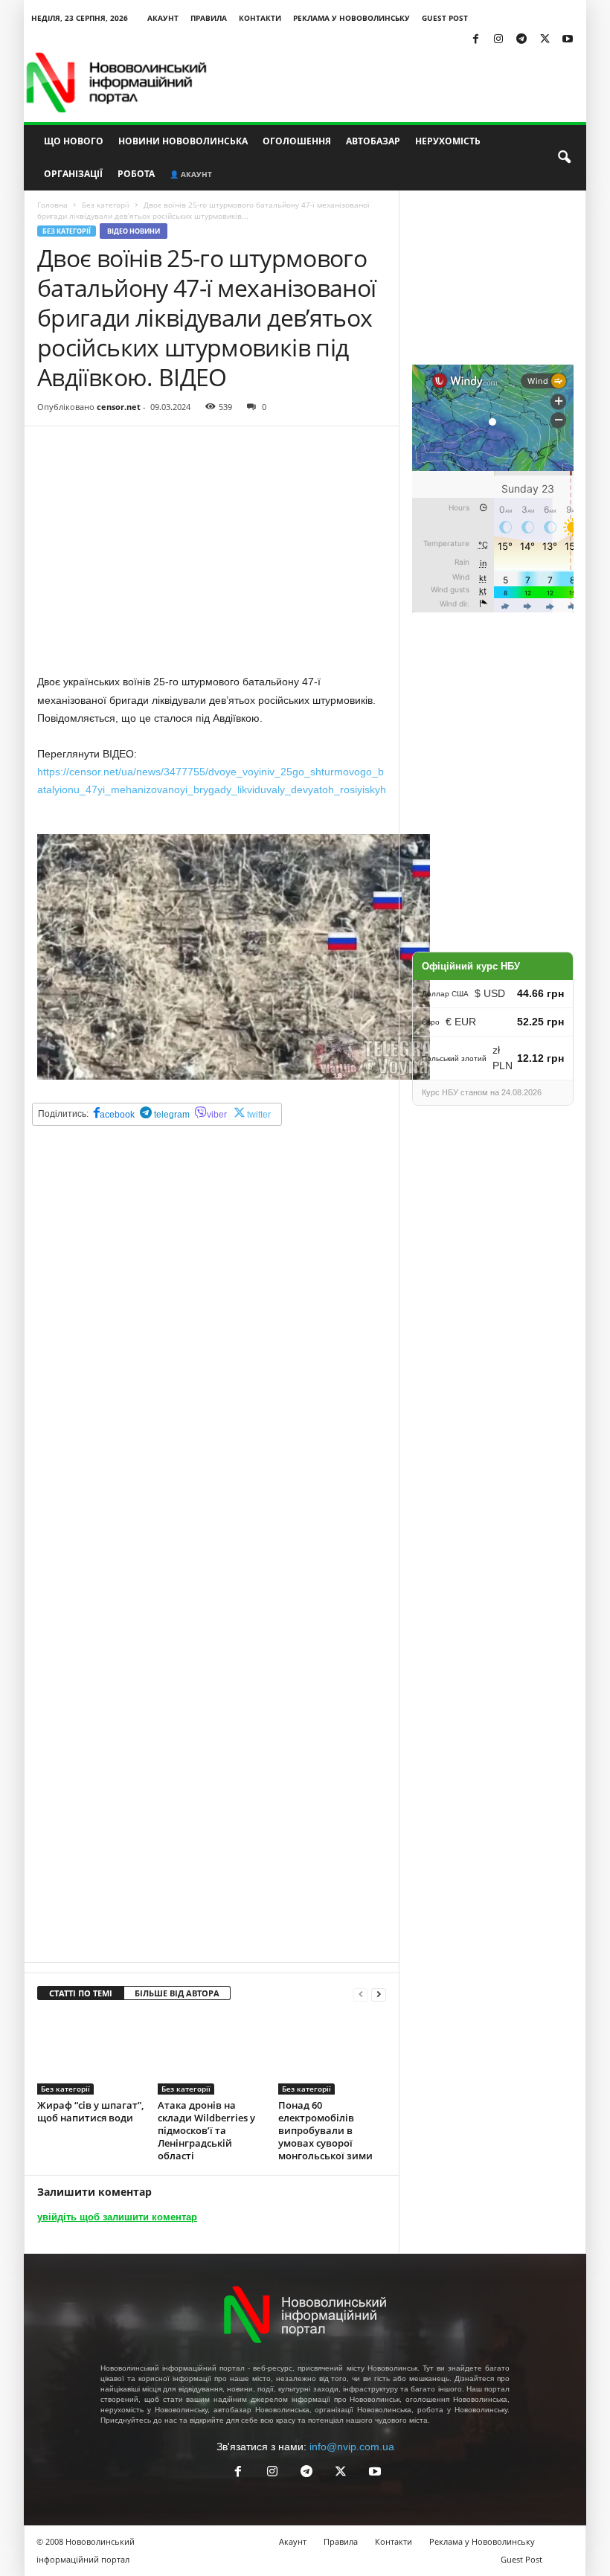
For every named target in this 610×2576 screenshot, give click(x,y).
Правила (209, 18)
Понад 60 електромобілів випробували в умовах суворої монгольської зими (325, 2130)
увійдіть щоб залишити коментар (117, 2217)
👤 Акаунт (191, 174)
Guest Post (445, 18)
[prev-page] (361, 1994)
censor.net (119, 407)
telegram (171, 1115)
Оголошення (297, 141)
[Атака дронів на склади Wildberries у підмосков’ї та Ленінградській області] (212, 2054)
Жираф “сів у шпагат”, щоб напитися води (90, 2111)
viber (217, 1115)
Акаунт (163, 18)
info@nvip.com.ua (352, 2447)
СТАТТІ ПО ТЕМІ (81, 1993)
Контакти (260, 18)
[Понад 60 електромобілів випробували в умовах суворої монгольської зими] (332, 2054)
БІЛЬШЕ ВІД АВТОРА (177, 1993)
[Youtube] (568, 40)
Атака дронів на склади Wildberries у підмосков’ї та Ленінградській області (206, 2130)
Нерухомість (448, 141)
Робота (136, 174)
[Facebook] (475, 40)
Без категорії (106, 205)
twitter (259, 1115)
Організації (73, 174)
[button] (564, 158)
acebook (117, 1115)
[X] (545, 40)
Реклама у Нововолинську (351, 18)
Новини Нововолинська (183, 141)
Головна (52, 205)
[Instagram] (498, 40)
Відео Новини (134, 231)
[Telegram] (521, 40)
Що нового (74, 141)
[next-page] (379, 1994)
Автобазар (373, 141)
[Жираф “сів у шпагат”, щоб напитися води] (91, 2054)
